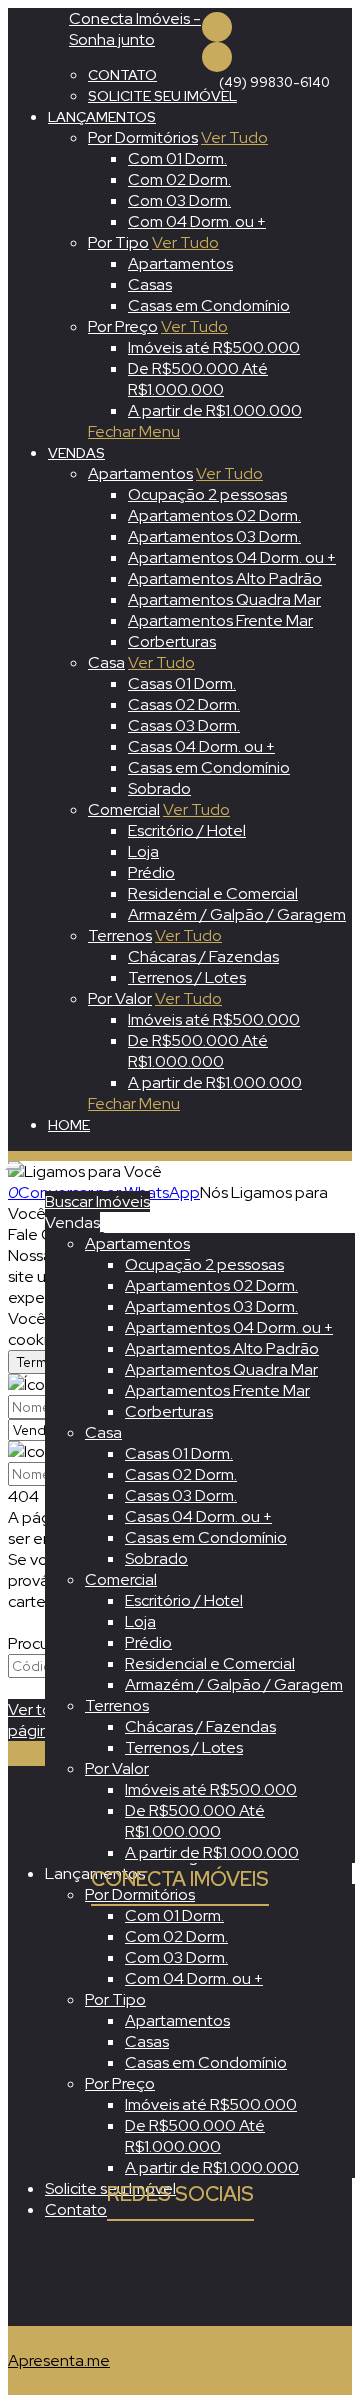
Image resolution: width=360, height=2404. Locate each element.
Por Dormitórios (143, 137)
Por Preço (123, 326)
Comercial (124, 809)
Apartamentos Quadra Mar (224, 599)
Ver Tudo (234, 137)
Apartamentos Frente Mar (220, 620)
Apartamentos (180, 263)
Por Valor (120, 998)
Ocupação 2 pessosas (207, 494)
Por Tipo (118, 242)
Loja (143, 851)
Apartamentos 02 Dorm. (214, 515)
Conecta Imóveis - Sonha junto (135, 29)
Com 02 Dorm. (179, 179)
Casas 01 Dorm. (182, 683)
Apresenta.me (59, 2360)
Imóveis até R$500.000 (214, 347)
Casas (150, 284)
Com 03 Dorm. (179, 200)
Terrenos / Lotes (187, 977)
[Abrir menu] (13, 1161)
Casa (106, 662)
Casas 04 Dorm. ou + (201, 746)
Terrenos (120, 935)
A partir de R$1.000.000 (215, 410)
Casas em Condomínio (209, 305)
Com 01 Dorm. (177, 158)
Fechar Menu (134, 431)
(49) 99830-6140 (274, 82)
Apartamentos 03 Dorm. (214, 536)
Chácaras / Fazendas (203, 956)
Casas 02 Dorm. (184, 704)
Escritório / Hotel (187, 830)
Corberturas (172, 641)
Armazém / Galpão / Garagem (237, 914)
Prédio (151, 872)
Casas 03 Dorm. (184, 725)
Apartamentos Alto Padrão (225, 578)
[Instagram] (217, 57)
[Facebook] (217, 27)
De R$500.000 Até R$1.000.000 (198, 379)
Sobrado (159, 788)
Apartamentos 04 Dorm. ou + (232, 557)
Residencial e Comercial (213, 893)
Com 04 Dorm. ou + (197, 221)
